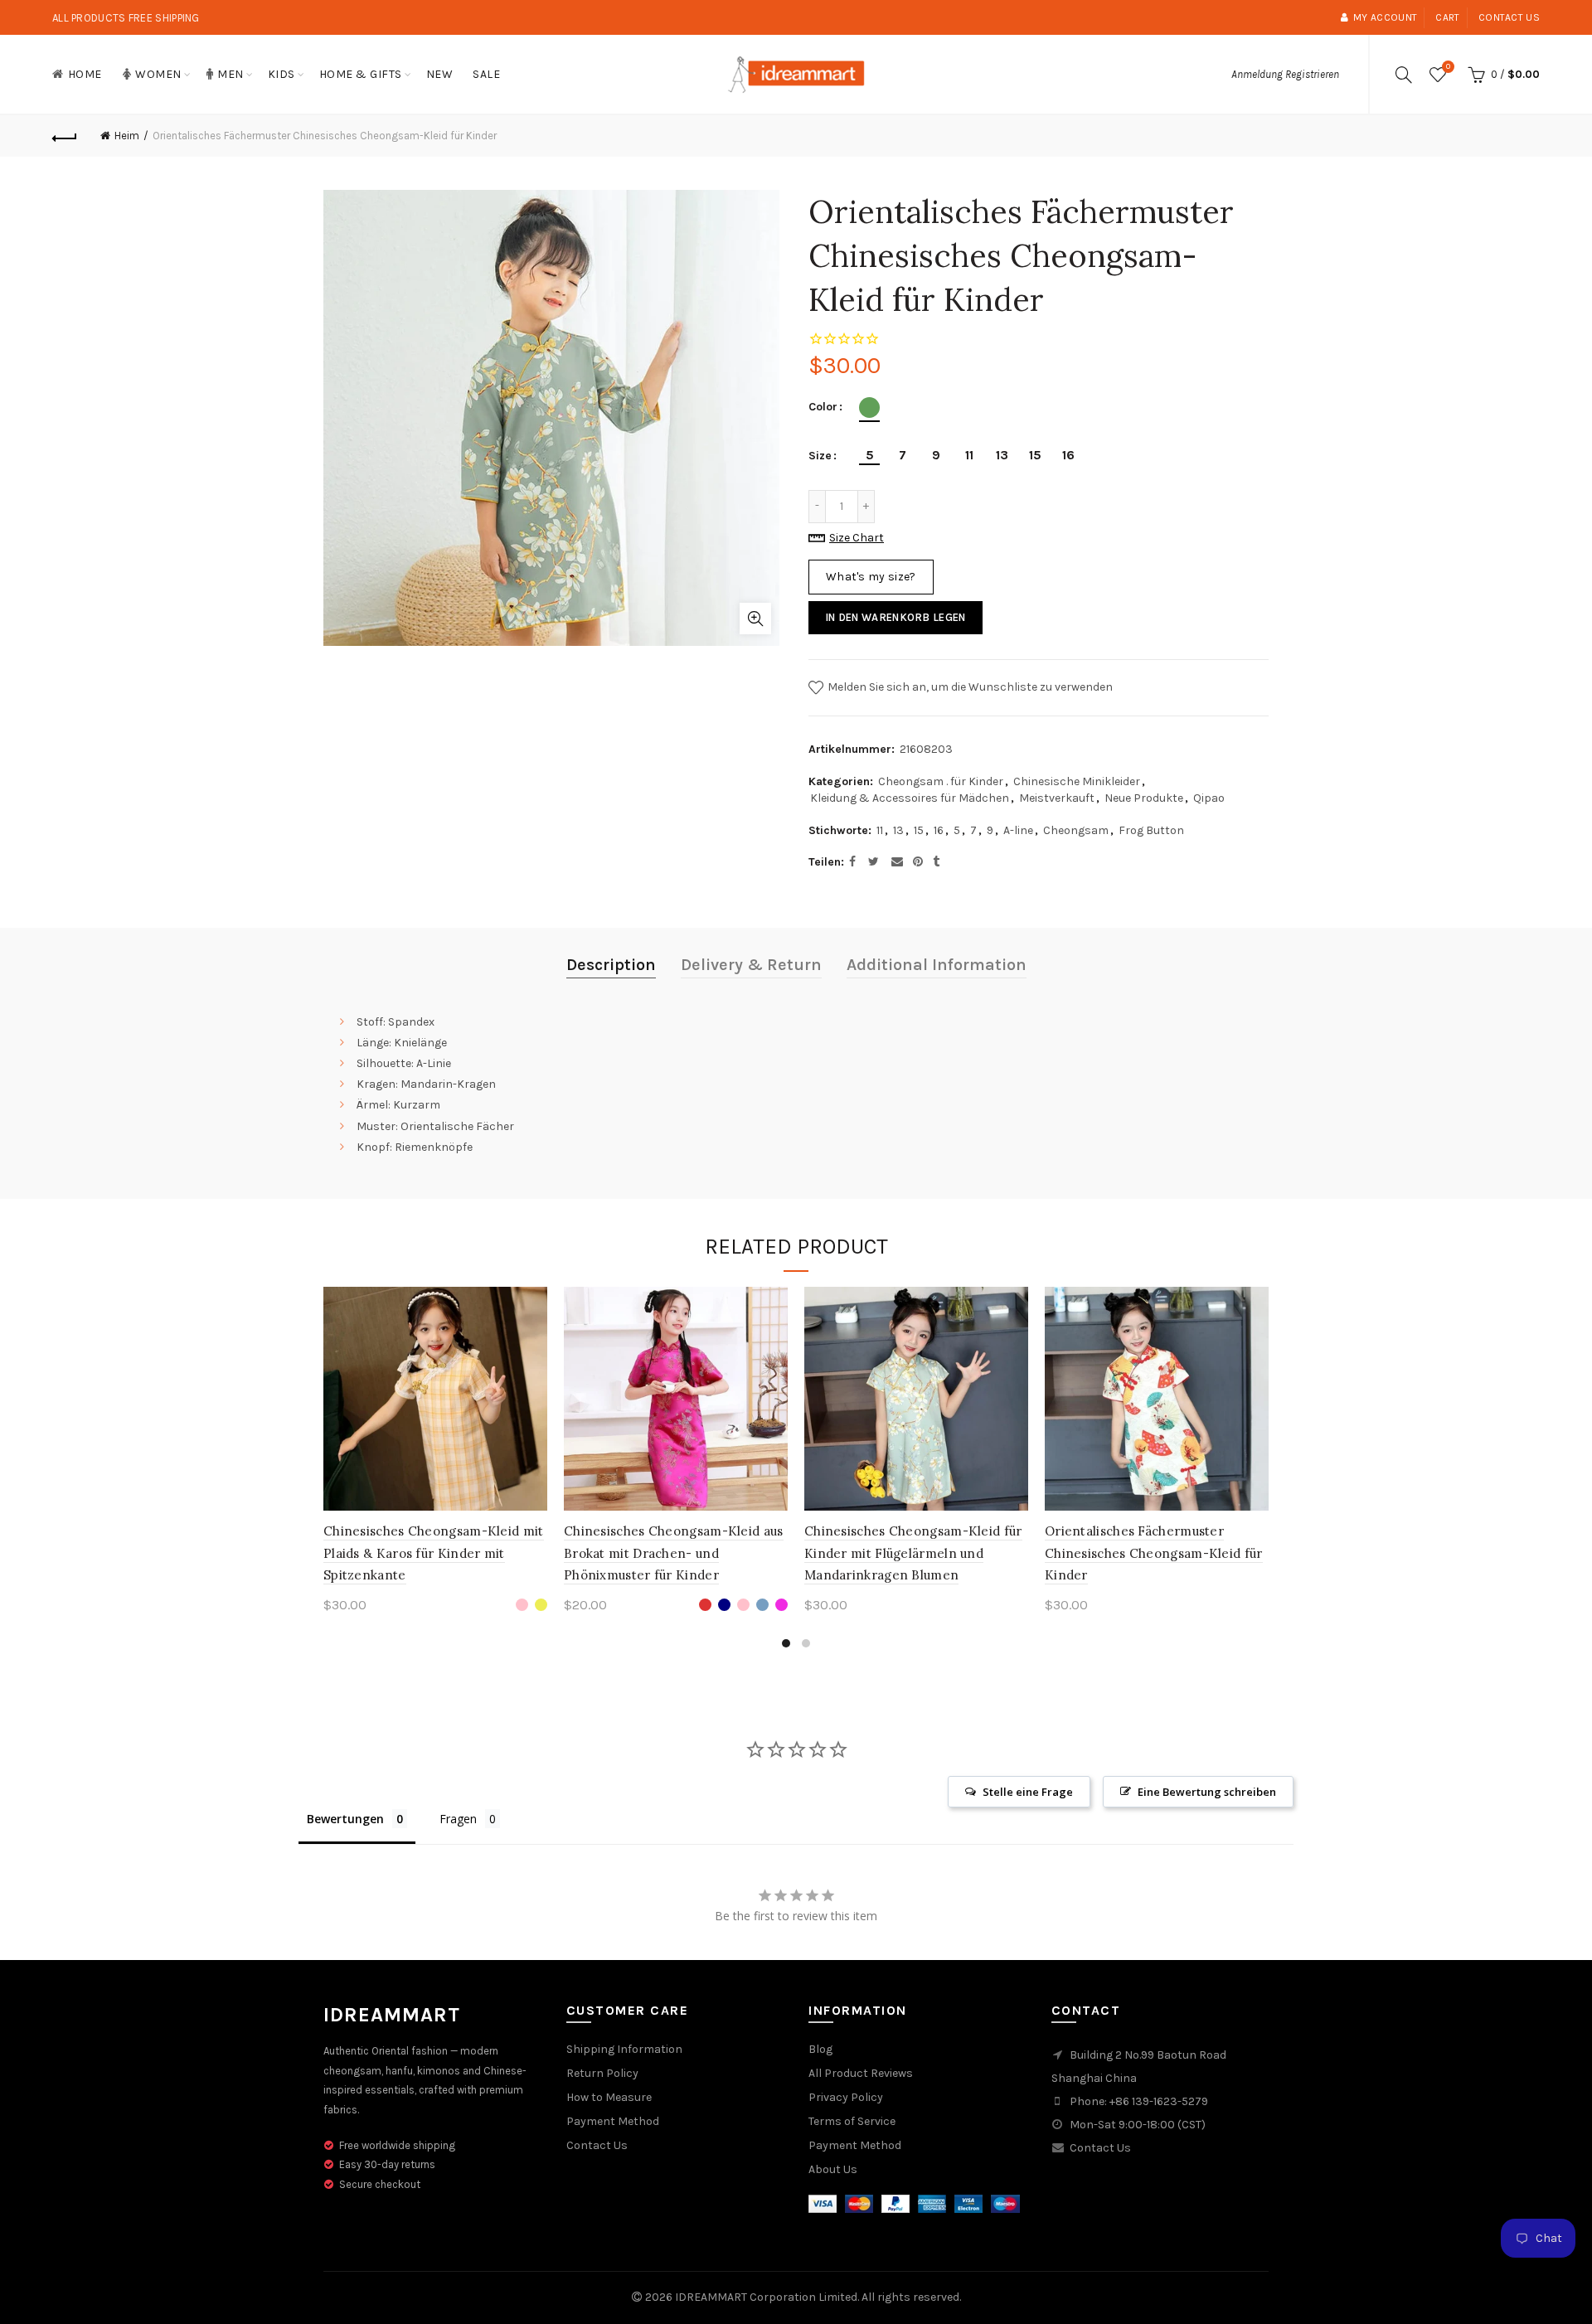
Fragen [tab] (458, 1819)
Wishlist (1448, 67)
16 (939, 830)
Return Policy (602, 2073)
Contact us (1509, 17)
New (440, 74)
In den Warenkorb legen (895, 617)
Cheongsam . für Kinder (941, 781)
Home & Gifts (361, 74)
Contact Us (597, 2145)
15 (919, 830)
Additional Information (937, 965)
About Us (833, 2169)
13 (898, 830)
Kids (282, 74)
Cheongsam (1076, 830)
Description (611, 965)
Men (231, 74)
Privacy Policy (846, 2097)
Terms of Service (852, 2121)
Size (820, 456)
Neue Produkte (1144, 798)
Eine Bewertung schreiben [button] (1207, 1792)
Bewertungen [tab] (345, 1819)
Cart (1447, 17)
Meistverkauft (1057, 798)
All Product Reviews (861, 2073)
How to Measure (609, 2097)
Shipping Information (624, 2049)
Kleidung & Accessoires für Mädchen (910, 798)
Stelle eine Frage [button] (1028, 1792)
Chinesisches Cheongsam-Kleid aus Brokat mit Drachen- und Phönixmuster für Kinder (674, 1553)
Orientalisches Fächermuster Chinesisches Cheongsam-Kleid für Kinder (1154, 1553)
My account (1385, 17)
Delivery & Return (751, 965)
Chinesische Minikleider (1077, 781)
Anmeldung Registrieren (1285, 74)
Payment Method (613, 2121)
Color (823, 407)
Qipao (1209, 798)
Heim (127, 136)
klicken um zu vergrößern (755, 619)
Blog (820, 2049)
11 (880, 830)
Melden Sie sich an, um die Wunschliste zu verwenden (969, 686)
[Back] (65, 136)
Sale (486, 74)
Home (85, 74)
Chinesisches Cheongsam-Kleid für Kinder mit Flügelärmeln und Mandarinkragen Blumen (913, 1553)
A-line (1018, 830)
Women (158, 74)
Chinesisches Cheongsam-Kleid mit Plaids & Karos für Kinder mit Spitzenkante (434, 1553)
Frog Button (1151, 830)
